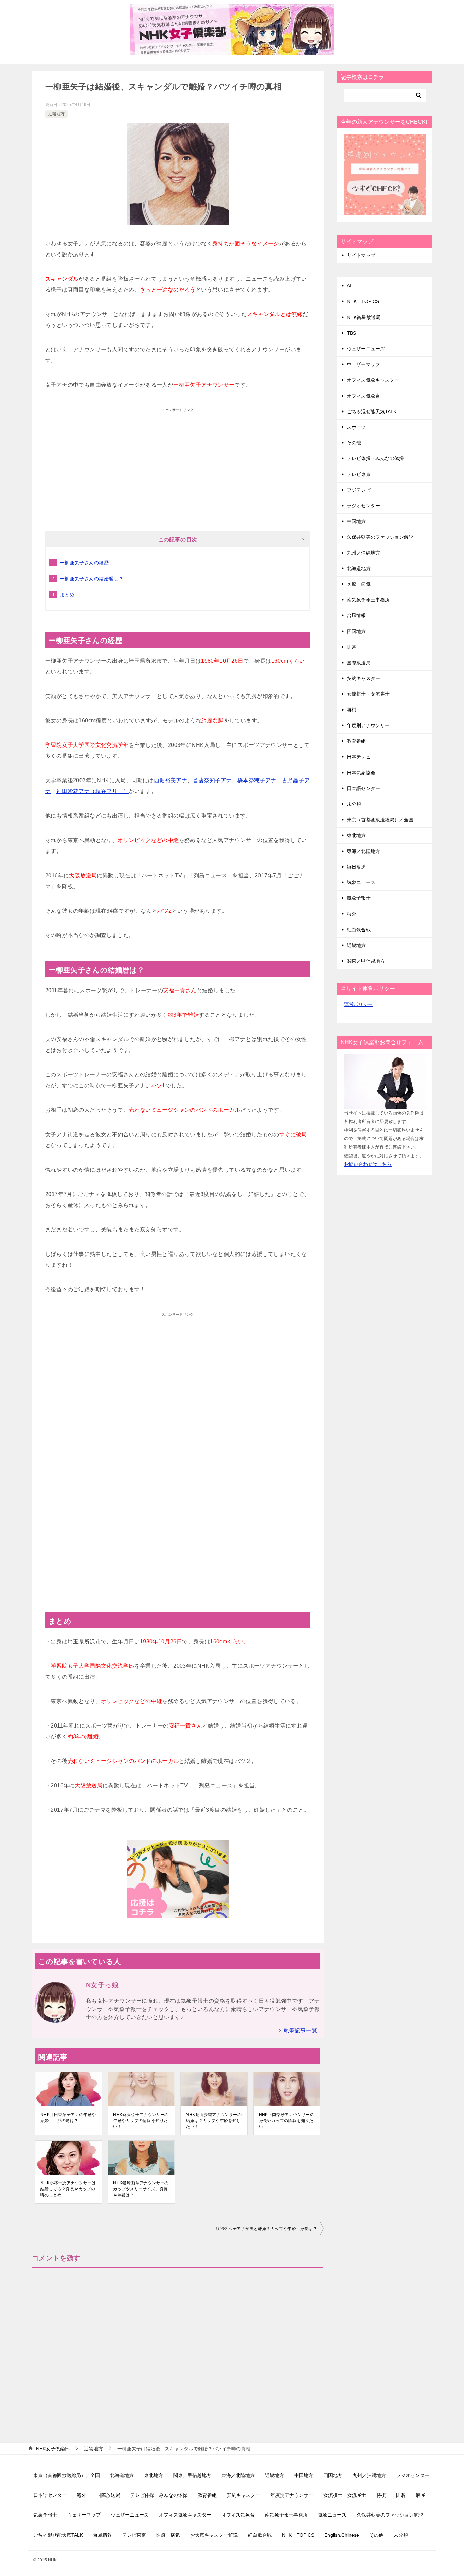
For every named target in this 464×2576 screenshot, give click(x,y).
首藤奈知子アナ (212, 780)
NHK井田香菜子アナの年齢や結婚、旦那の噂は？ (68, 2118)
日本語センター (363, 788)
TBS (351, 333)
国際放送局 (359, 663)
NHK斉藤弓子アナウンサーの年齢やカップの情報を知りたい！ (141, 2121)
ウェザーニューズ (366, 349)
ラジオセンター (363, 506)
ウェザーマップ (363, 364)
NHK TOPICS (363, 301)
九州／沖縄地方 (363, 553)
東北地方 (356, 835)
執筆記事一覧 (300, 2030)
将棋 (352, 710)
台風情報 (356, 615)
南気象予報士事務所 (368, 600)
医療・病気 (359, 584)
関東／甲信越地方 (366, 961)
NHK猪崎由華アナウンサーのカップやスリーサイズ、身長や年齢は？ (141, 2189)
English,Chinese (342, 2535)
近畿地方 (56, 114)
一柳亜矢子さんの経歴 (84, 563)
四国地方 (356, 631)
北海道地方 (359, 568)
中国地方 (356, 521)
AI (349, 286)
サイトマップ (361, 255)
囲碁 (352, 647)
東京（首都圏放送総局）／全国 (380, 820)
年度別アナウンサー (368, 725)
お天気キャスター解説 (214, 2535)
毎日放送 (356, 867)
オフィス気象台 (363, 396)
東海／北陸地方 (363, 851)
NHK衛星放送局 (364, 317)
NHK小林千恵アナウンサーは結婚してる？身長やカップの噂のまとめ (68, 2189)
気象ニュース (361, 882)
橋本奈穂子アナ (257, 780)
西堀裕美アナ (171, 780)
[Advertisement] (178, 463)
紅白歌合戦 (359, 930)
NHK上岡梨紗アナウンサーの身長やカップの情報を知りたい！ (287, 2121)
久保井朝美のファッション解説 (380, 537)
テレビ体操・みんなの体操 (375, 458)
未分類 (354, 804)
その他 (354, 443)
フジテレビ (359, 490)
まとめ (67, 595)
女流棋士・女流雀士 (368, 694)
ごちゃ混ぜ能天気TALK (372, 411)
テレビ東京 (359, 474)
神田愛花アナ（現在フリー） (93, 791)
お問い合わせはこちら (368, 1164)
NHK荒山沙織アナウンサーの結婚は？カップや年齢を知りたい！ (214, 2121)
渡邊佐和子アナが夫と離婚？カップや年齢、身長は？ (266, 2229)
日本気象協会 (361, 773)
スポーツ (356, 427)
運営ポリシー (358, 1004)
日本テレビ (359, 757)
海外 (352, 914)
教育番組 (356, 741)
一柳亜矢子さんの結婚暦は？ (92, 579)
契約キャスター (363, 678)
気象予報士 (359, 898)
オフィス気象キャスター (373, 380)
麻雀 (421, 2495)
